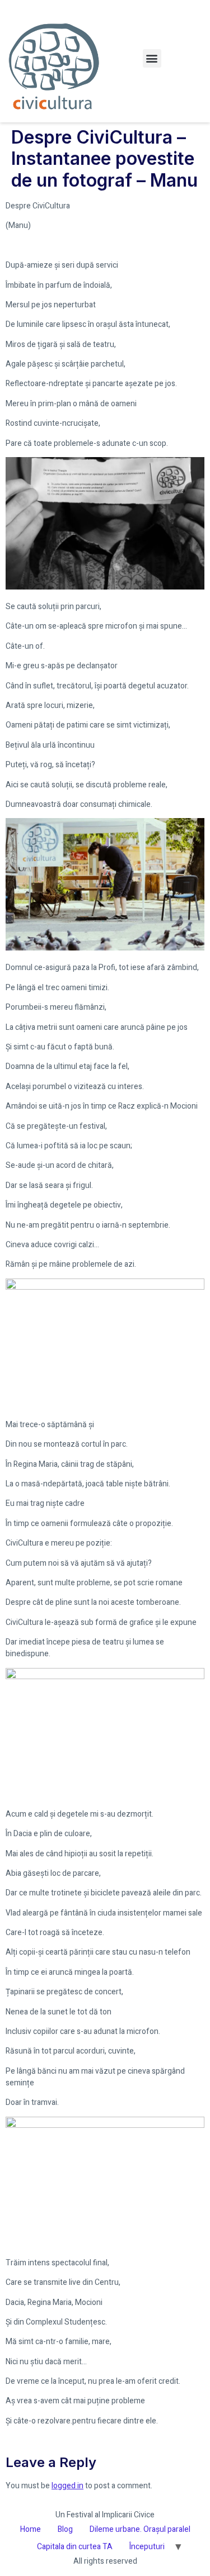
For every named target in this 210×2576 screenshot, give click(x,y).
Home (31, 2529)
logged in (67, 2486)
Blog (65, 2529)
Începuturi (147, 2547)
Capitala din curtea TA (75, 2547)
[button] (152, 58)
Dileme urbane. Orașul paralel (140, 2529)
